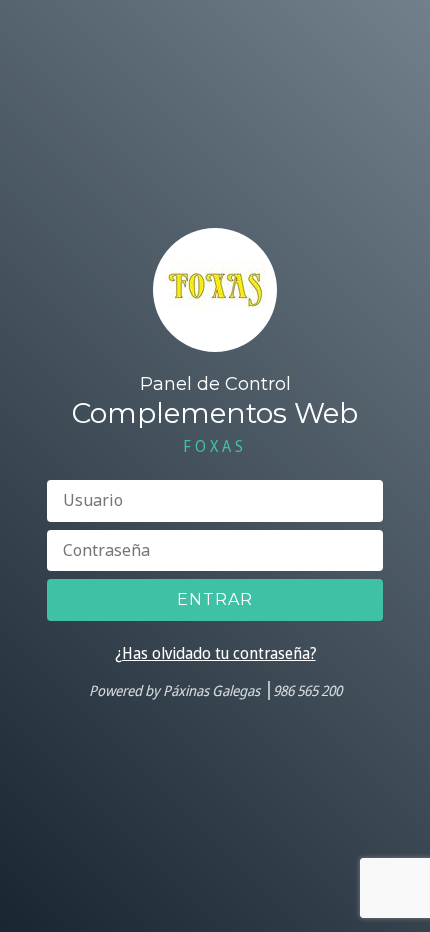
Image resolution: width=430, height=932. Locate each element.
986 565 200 (307, 690)
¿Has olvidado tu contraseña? (215, 653)
